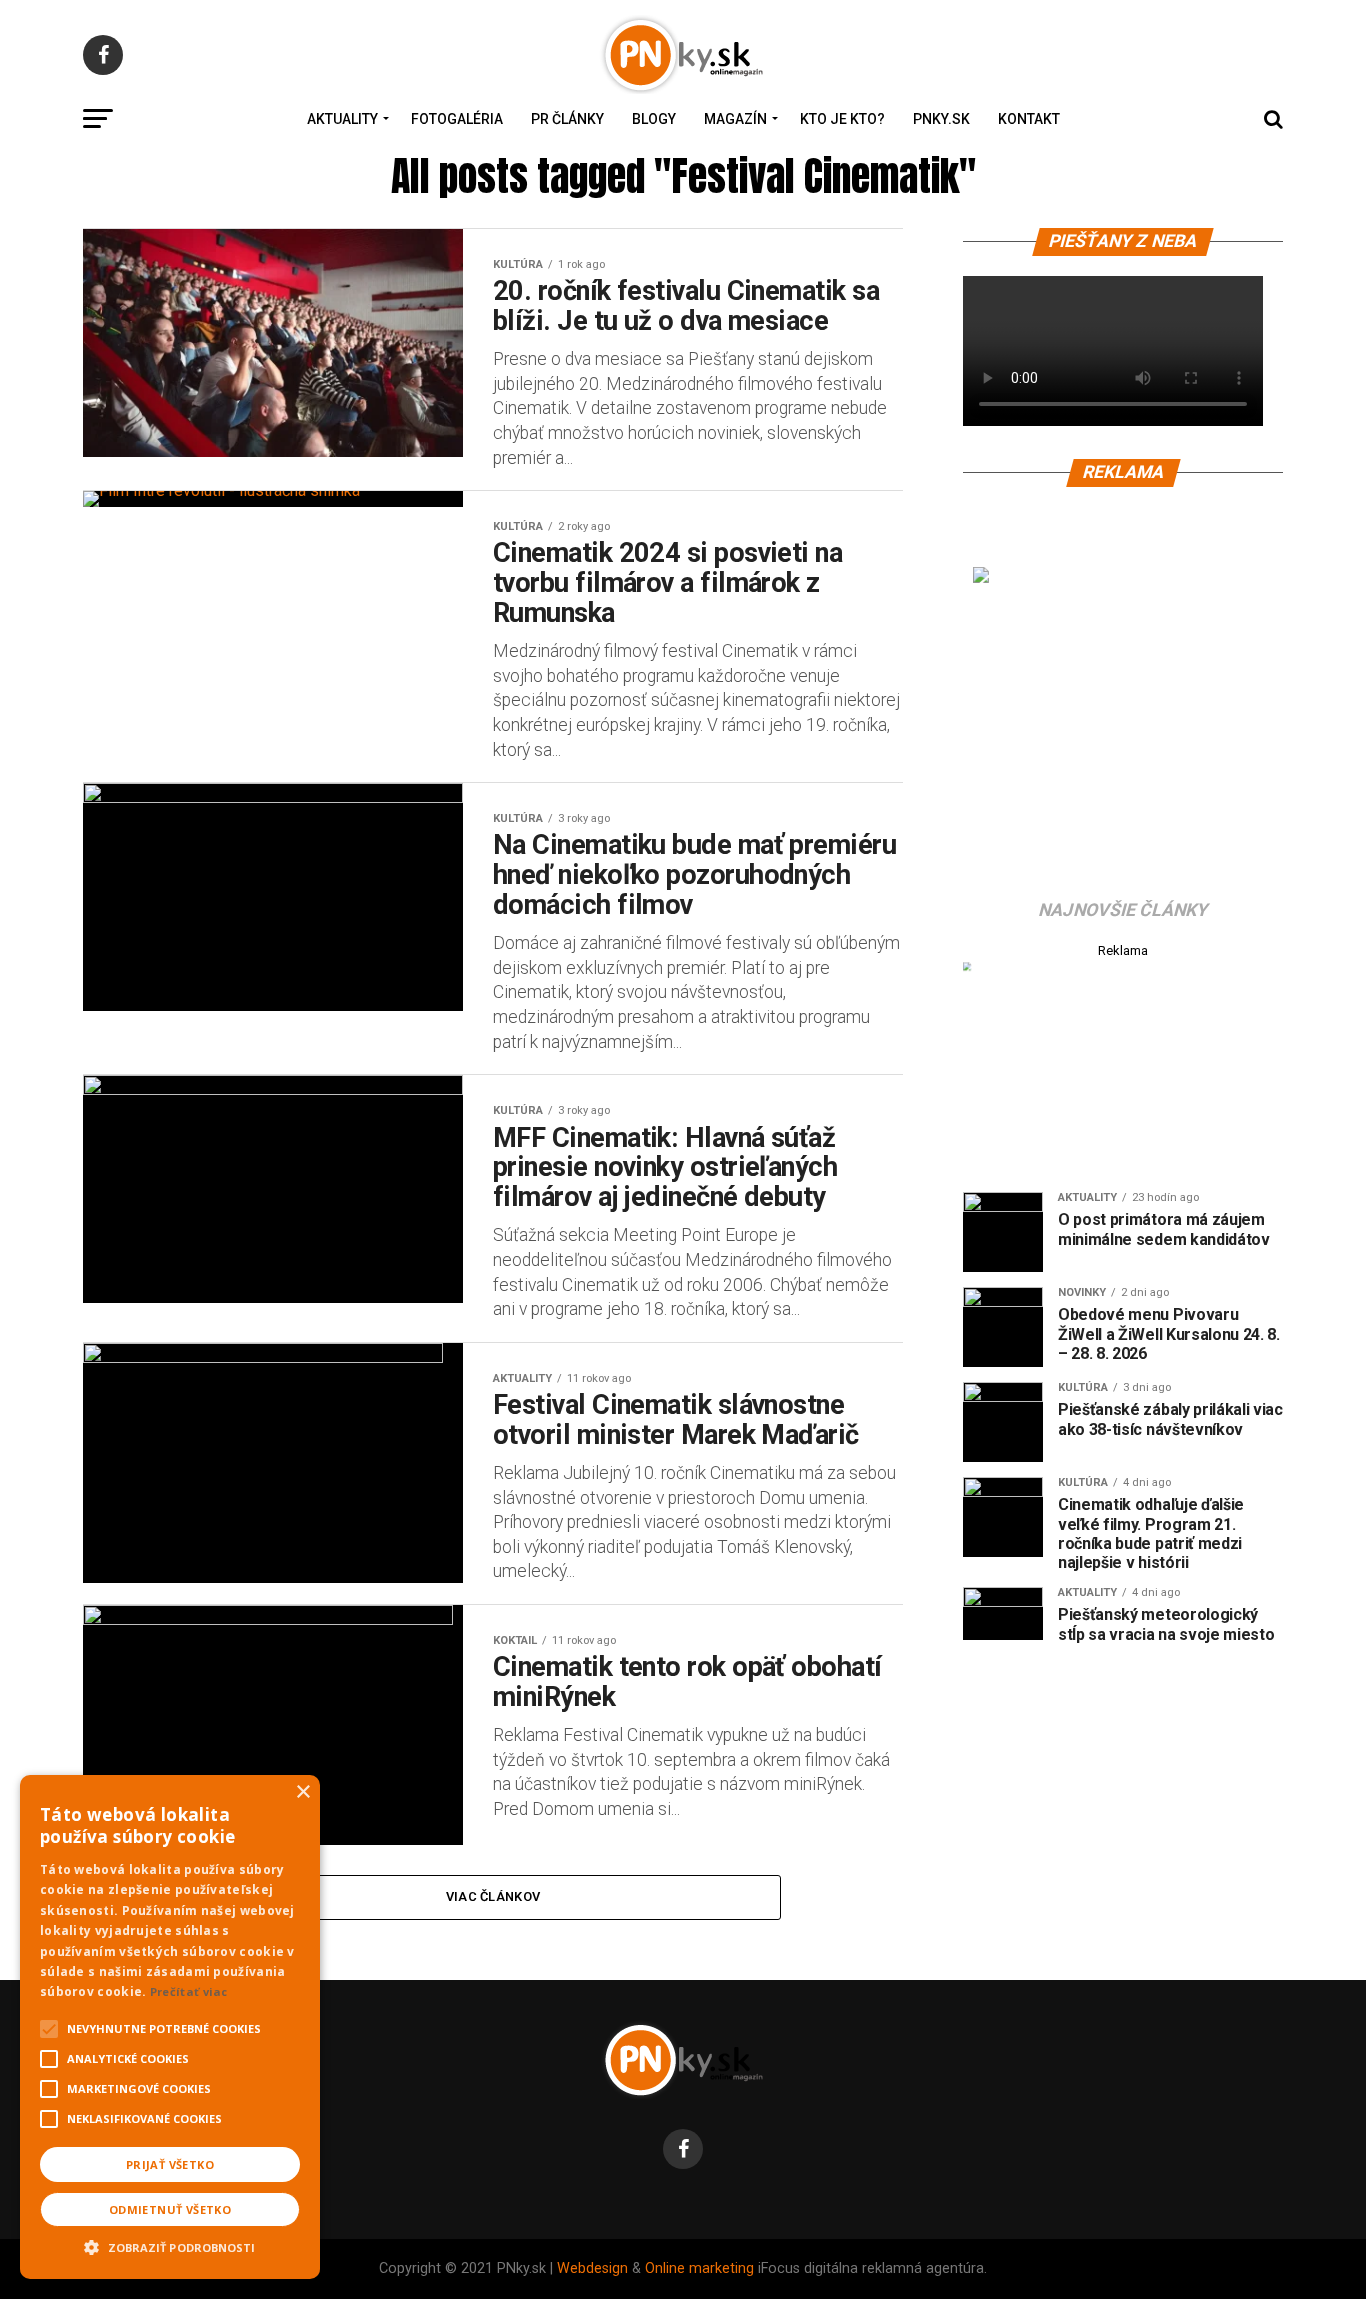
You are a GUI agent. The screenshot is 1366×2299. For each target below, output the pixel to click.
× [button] (302, 1792)
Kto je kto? (842, 119)
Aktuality (342, 119)
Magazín (735, 119)
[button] (170, 2245)
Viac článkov (493, 1896)
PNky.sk (941, 119)
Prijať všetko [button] (170, 2164)
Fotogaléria (457, 119)
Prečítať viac (189, 1991)
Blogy (654, 119)
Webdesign (592, 2268)
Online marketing (699, 2268)
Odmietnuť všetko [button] (170, 2209)
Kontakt (1029, 119)
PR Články (567, 119)
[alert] (170, 2027)
